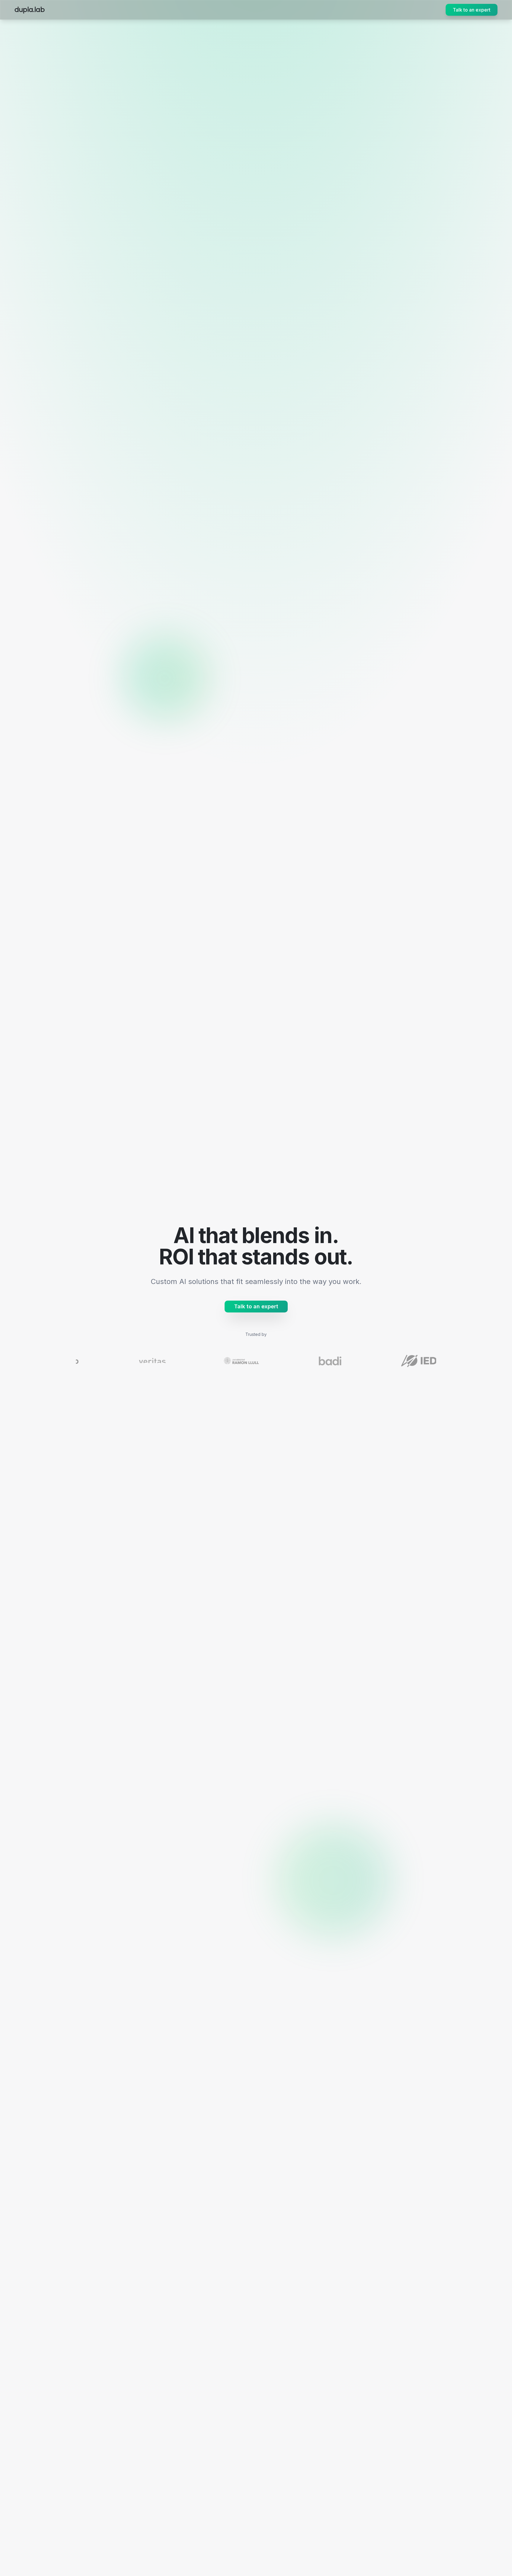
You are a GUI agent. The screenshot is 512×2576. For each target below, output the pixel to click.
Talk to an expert (472, 10)
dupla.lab (30, 10)
